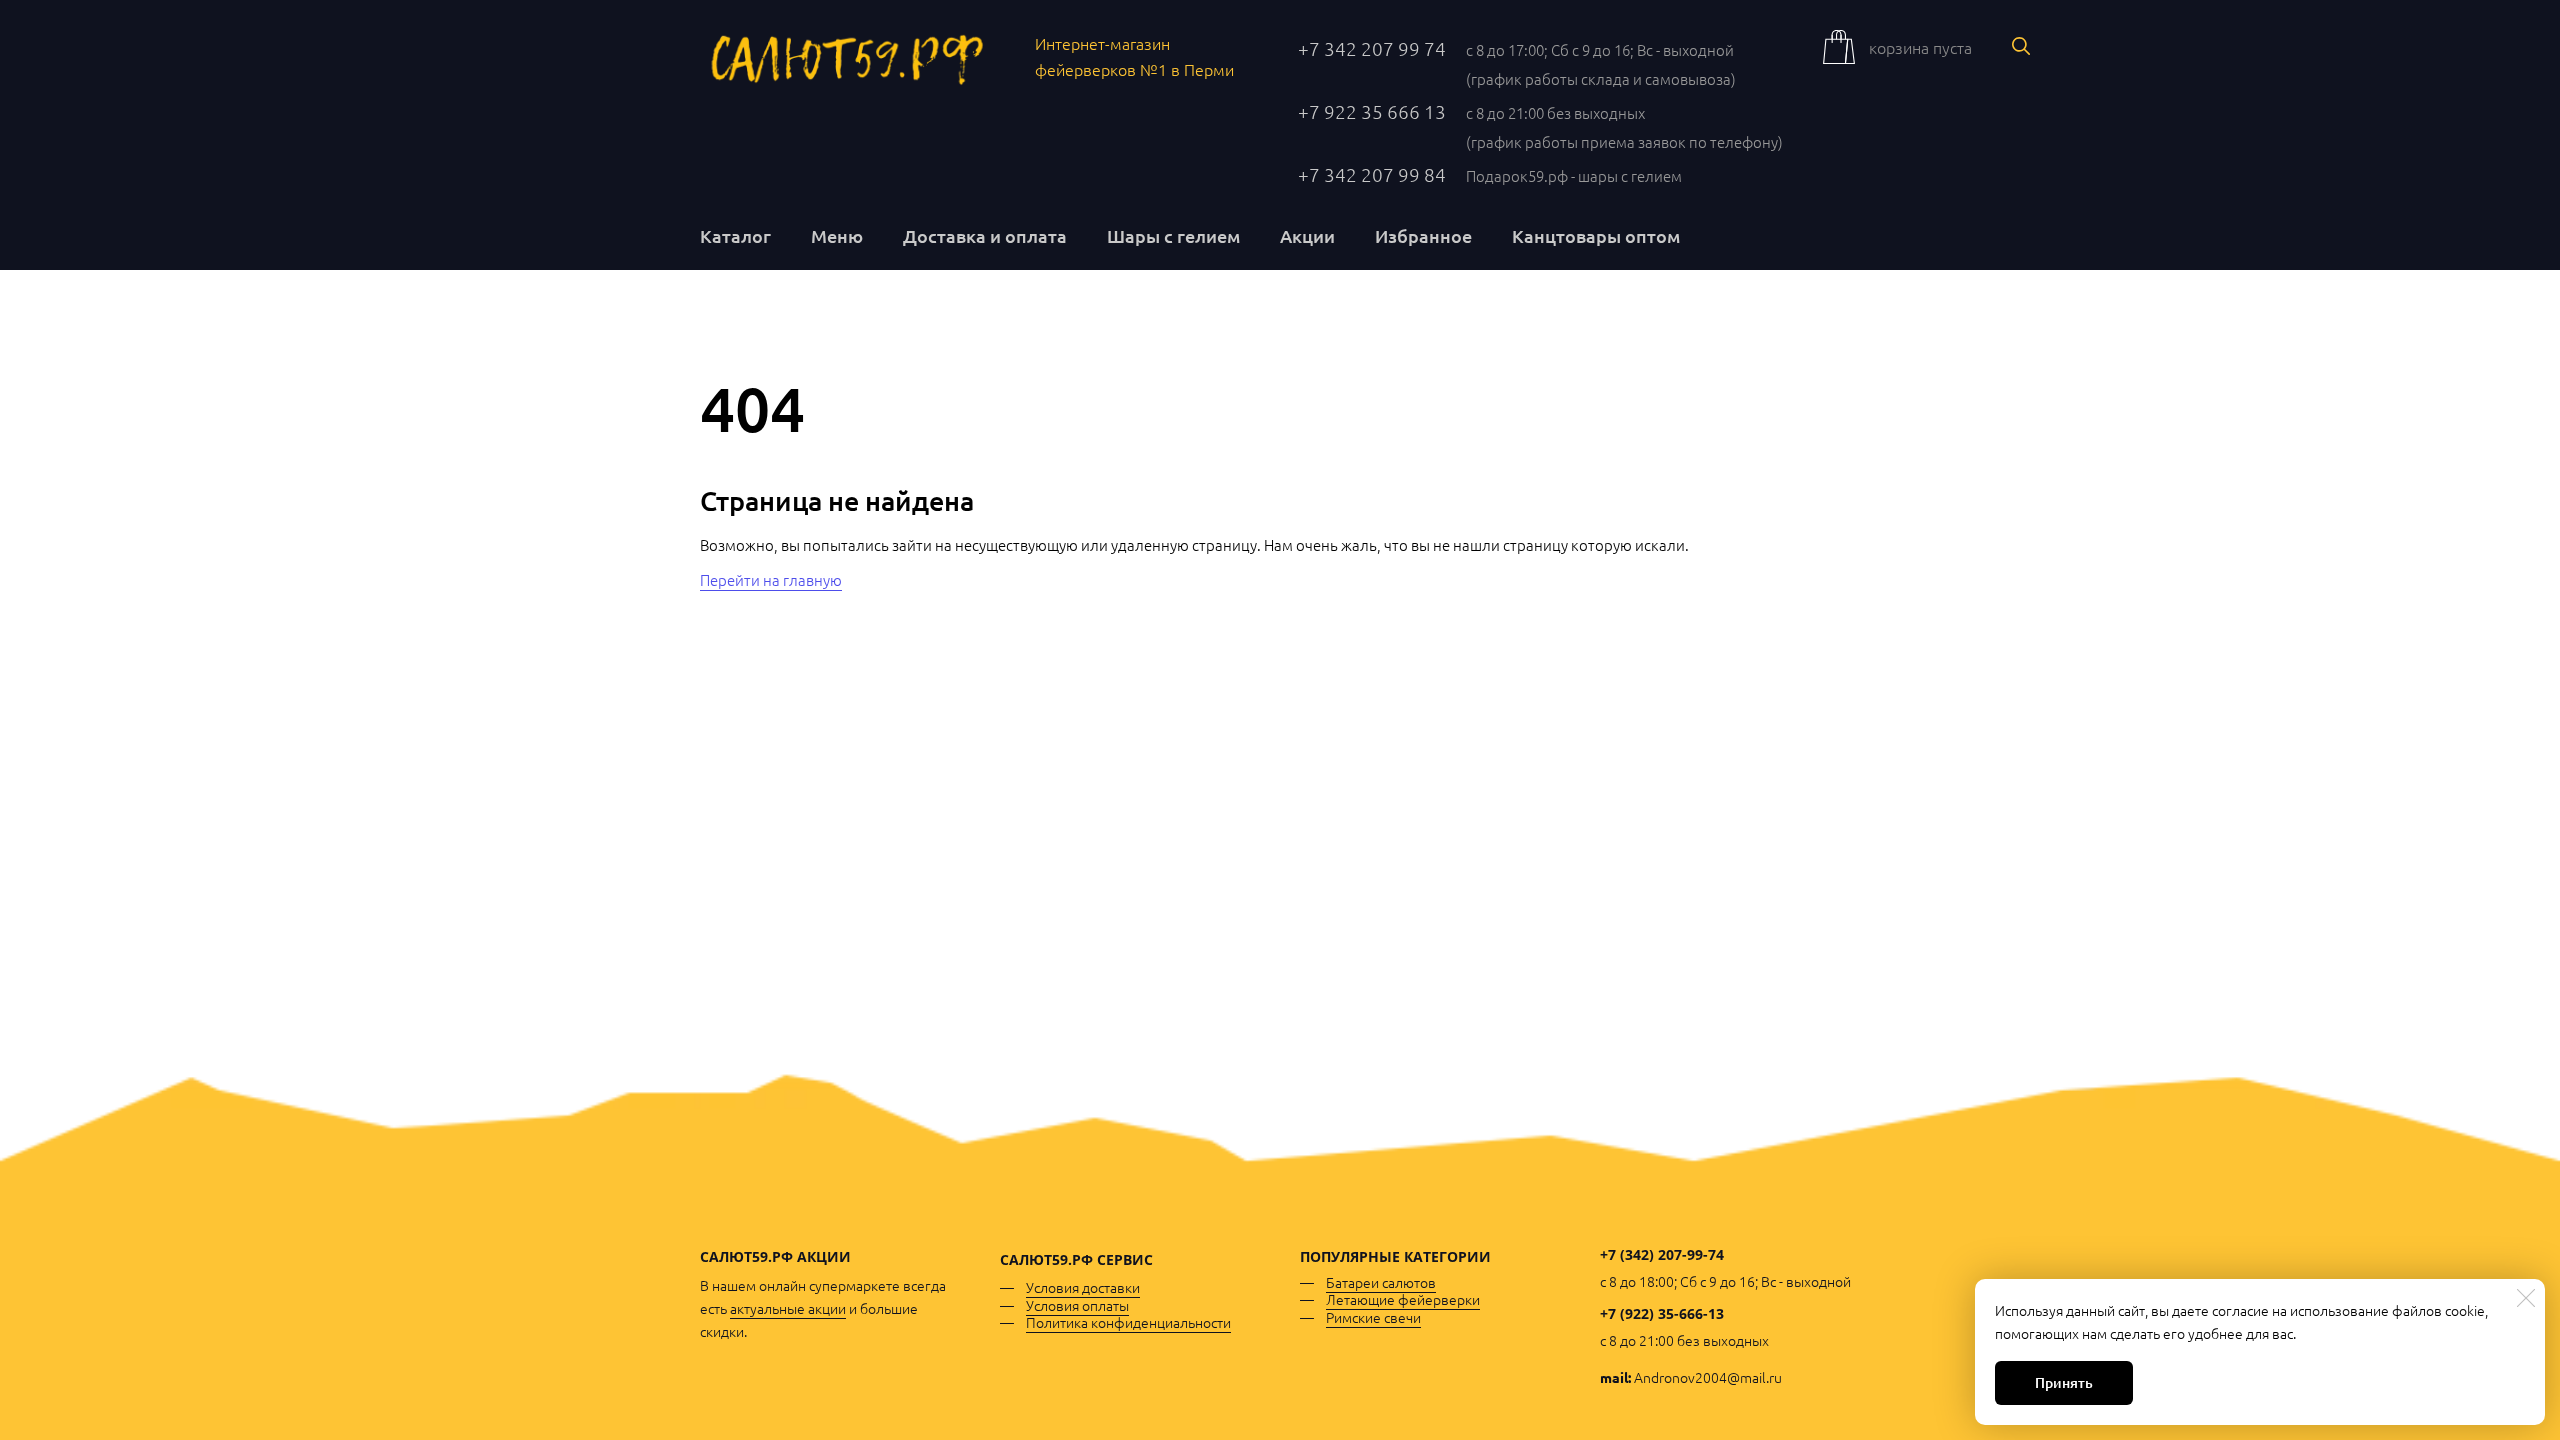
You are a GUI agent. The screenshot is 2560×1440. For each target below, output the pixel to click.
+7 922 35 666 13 (1372, 111)
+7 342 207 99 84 (1372, 174)
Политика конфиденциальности (1128, 1322)
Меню (837, 235)
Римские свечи (1373, 1317)
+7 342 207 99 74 (1372, 48)
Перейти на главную (771, 579)
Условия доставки (1083, 1287)
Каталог (735, 235)
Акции (1307, 235)
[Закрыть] (2526, 1298)
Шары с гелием (1173, 235)
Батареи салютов (1381, 1282)
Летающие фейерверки (1403, 1299)
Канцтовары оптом (1596, 235)
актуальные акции (788, 1308)
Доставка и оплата (985, 235)
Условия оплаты (1077, 1305)
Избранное (1423, 235)
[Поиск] (2021, 46)
